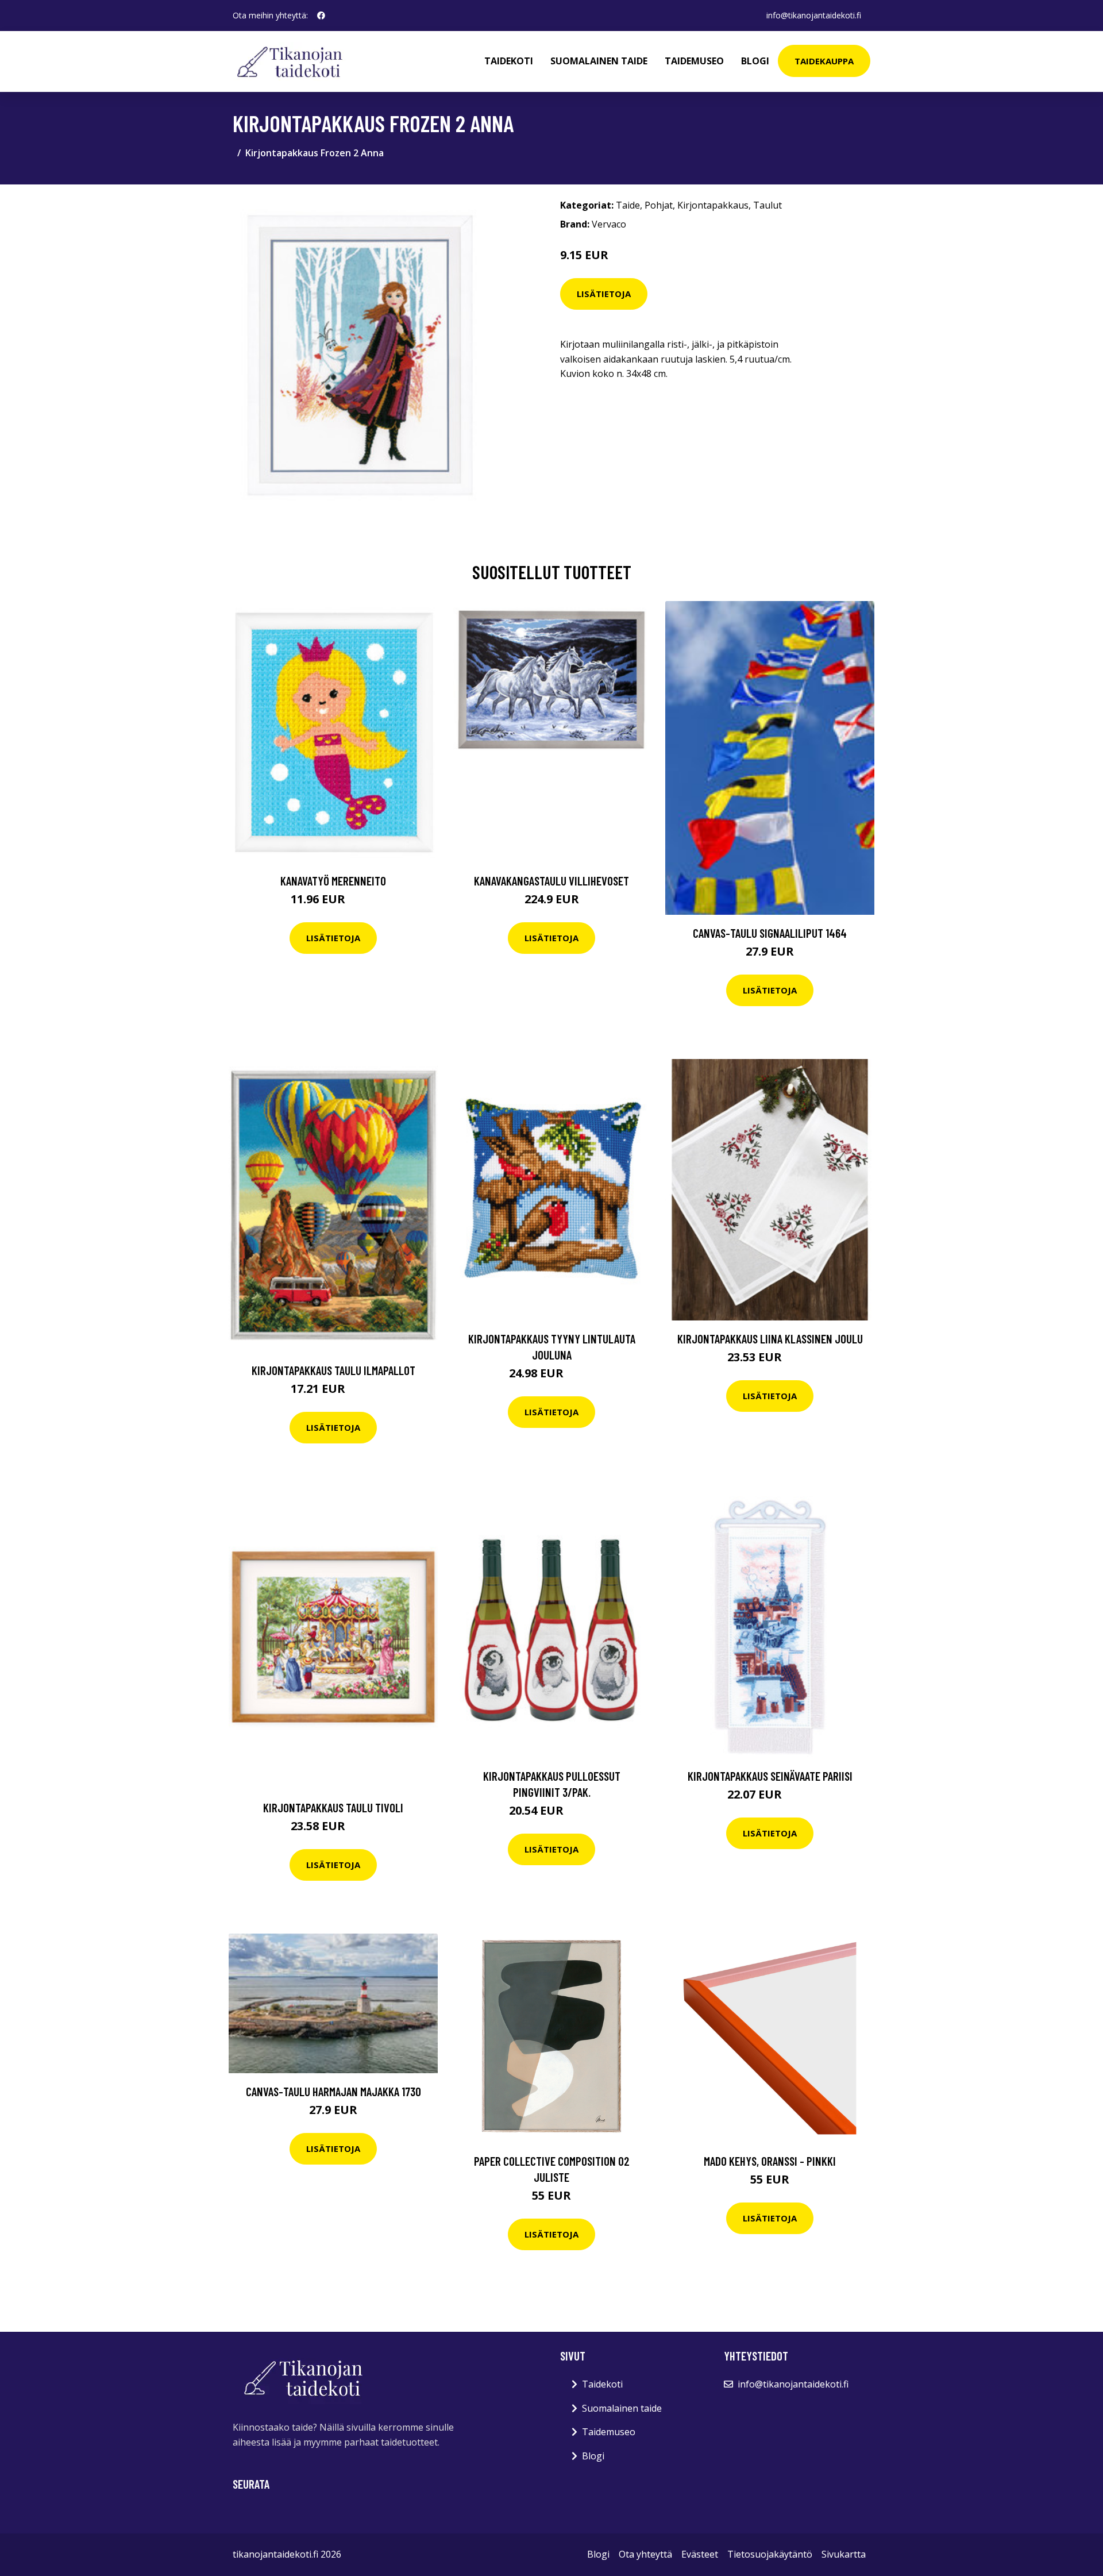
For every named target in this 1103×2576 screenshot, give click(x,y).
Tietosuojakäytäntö (770, 2554)
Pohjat (659, 205)
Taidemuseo (694, 61)
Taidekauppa (824, 61)
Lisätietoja (604, 294)
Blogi (755, 61)
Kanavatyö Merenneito (333, 881)
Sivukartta (844, 2554)
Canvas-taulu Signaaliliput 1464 (770, 933)
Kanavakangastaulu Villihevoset (551, 881)
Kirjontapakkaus (713, 205)
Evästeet (700, 2554)
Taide (628, 205)
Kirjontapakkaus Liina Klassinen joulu (770, 1339)
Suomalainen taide (599, 61)
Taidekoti (509, 61)
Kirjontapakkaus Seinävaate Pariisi (770, 1776)
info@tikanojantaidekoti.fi (814, 15)
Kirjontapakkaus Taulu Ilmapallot (333, 1370)
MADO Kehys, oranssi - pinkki (770, 2161)
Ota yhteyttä (645, 2554)
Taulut (768, 205)
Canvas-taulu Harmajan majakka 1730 (333, 2091)
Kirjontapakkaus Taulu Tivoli (333, 1807)
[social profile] (321, 16)
